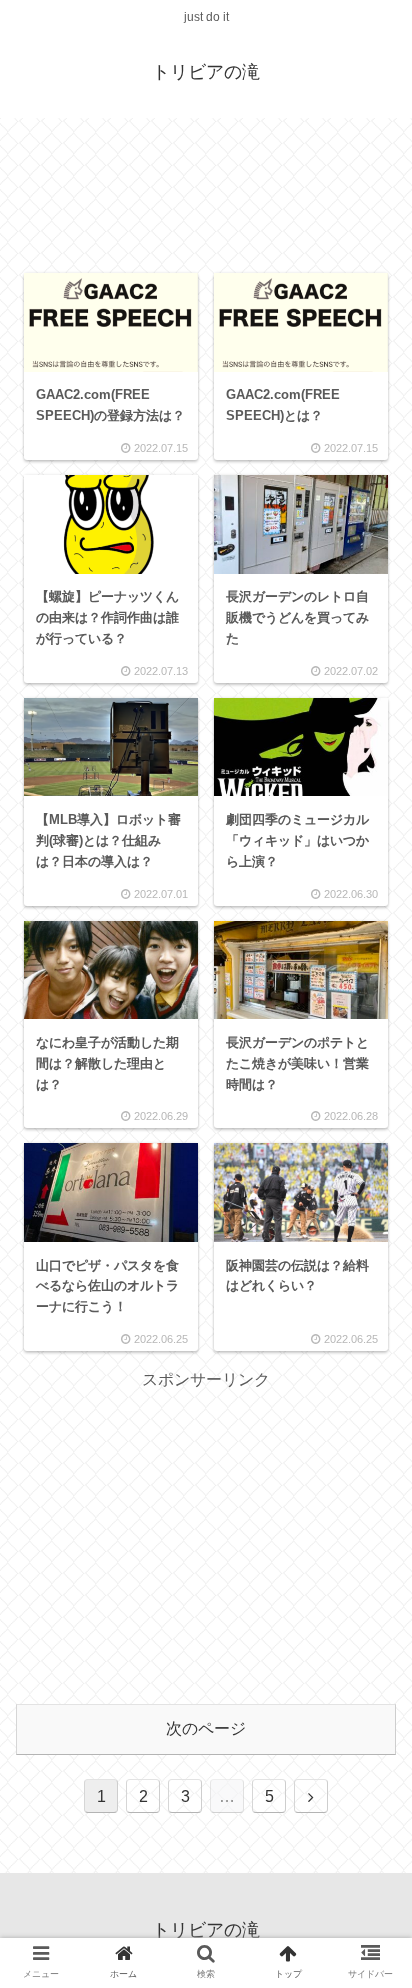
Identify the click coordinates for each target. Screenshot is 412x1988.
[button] (366, 1721)
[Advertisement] (206, 194)
